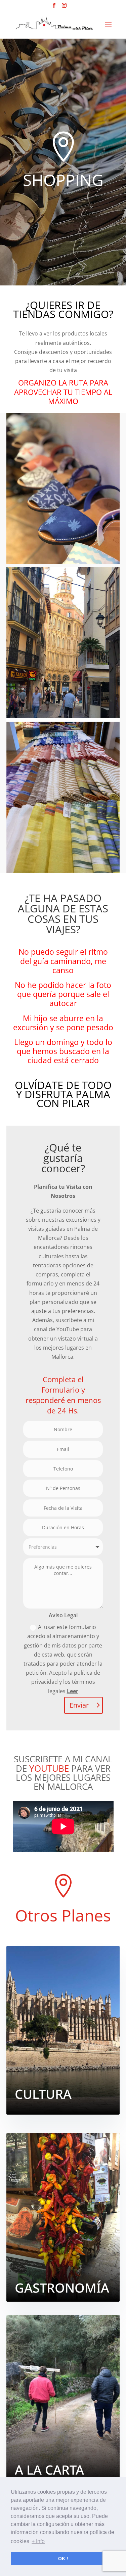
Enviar (79, 1705)
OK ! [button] (63, 2559)
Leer (73, 1691)
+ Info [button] (38, 2541)
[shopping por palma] (63, 797)
